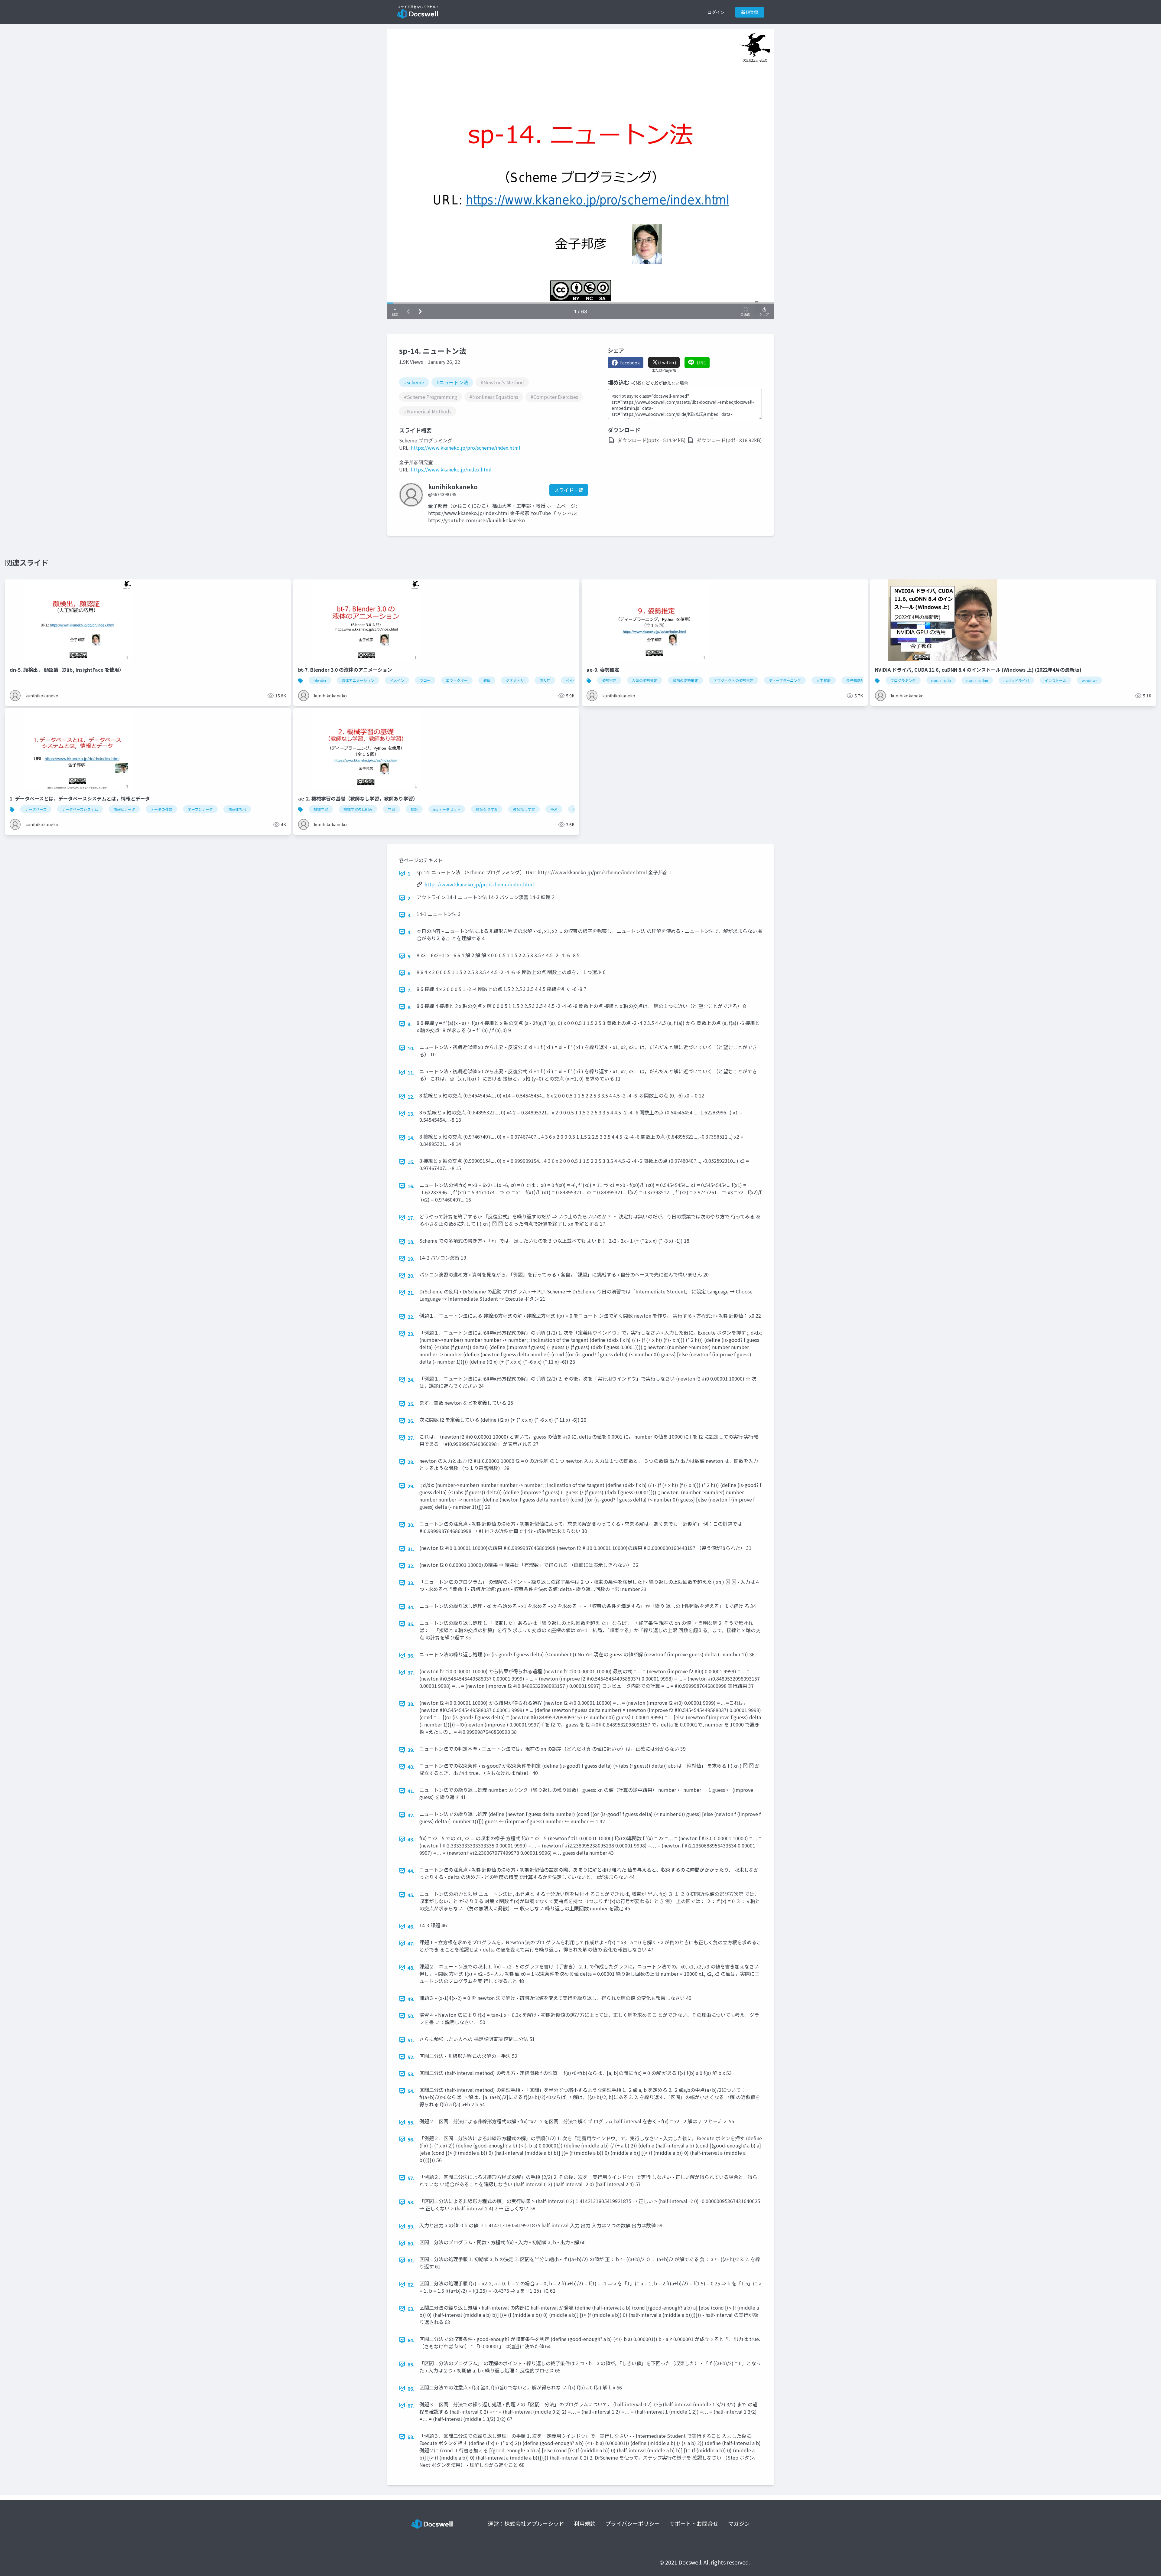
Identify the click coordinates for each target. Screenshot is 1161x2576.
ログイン (716, 12)
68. (411, 2437)
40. (411, 1767)
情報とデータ (124, 809)
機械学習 (321, 809)
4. (410, 932)
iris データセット (447, 809)
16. (411, 1186)
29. (411, 1486)
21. (411, 1293)
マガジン (739, 2523)
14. (411, 1138)
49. (411, 1999)
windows (1089, 680)
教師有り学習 (487, 809)
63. (411, 2309)
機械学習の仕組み (358, 809)
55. (411, 2122)
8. (410, 1007)
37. (411, 1672)
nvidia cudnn (977, 680)
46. (411, 1926)
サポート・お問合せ (694, 2523)
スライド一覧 (569, 490)
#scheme (414, 382)
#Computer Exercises (554, 397)
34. (411, 1607)
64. (411, 2340)
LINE (701, 363)
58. (411, 2202)
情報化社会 (237, 809)
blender (320, 680)
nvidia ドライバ (1016, 680)
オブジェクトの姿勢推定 (733, 680)
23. (411, 1334)
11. (411, 1072)
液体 (487, 680)
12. (411, 1097)
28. (411, 1462)
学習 (392, 809)
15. (411, 1162)
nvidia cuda (941, 680)
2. (410, 898)
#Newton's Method (502, 382)
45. (411, 1895)
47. (411, 1943)
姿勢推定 (609, 680)
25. (411, 1404)
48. (411, 1968)
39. (411, 1750)
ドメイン (397, 680)
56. (411, 2139)
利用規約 (585, 2523)
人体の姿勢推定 (645, 680)
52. (411, 2057)
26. (411, 1421)
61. (411, 2260)
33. (411, 1583)
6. (410, 973)
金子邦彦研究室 (859, 680)
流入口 (545, 680)
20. (411, 1276)
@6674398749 (442, 494)
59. (411, 2226)
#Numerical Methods (428, 411)
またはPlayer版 (664, 370)
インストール (1055, 680)
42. (411, 1815)
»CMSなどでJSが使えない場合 (659, 383)
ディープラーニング (785, 680)
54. (411, 2091)
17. (411, 1218)
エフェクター (457, 680)
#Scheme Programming (431, 397)
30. (411, 1525)
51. (411, 2040)
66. (411, 2389)
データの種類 (161, 809)
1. (410, 873)
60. (411, 2243)
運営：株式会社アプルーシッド (526, 2523)
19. (411, 1259)
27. (411, 1438)
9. (410, 1024)
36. (411, 1655)
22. (411, 1317)
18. (411, 1242)
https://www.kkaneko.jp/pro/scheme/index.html (466, 448)
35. (411, 1624)
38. (411, 1704)
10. (411, 1048)
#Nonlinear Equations (494, 397)
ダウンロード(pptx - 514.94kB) (652, 440)
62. (411, 2284)
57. (411, 2178)
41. (411, 1791)
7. (410, 990)
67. (411, 2405)
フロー (425, 680)
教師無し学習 (524, 809)
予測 (554, 809)
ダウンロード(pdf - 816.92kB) (729, 440)
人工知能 (824, 680)
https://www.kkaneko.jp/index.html (451, 469)
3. (410, 915)
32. (411, 1566)
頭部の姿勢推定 (685, 680)
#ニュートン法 (452, 382)
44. (411, 1871)
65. (411, 2364)
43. (411, 1839)
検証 (414, 809)
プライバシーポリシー (633, 2523)
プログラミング (903, 680)
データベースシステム (80, 809)
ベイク (571, 680)
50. (411, 2016)
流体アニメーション (358, 680)
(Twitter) (667, 362)
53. (411, 2074)
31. (411, 1549)
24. (411, 1380)
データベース (36, 809)
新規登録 (750, 12)
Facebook (630, 363)
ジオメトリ (515, 680)
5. (410, 956)
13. (411, 1114)
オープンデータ (200, 809)
